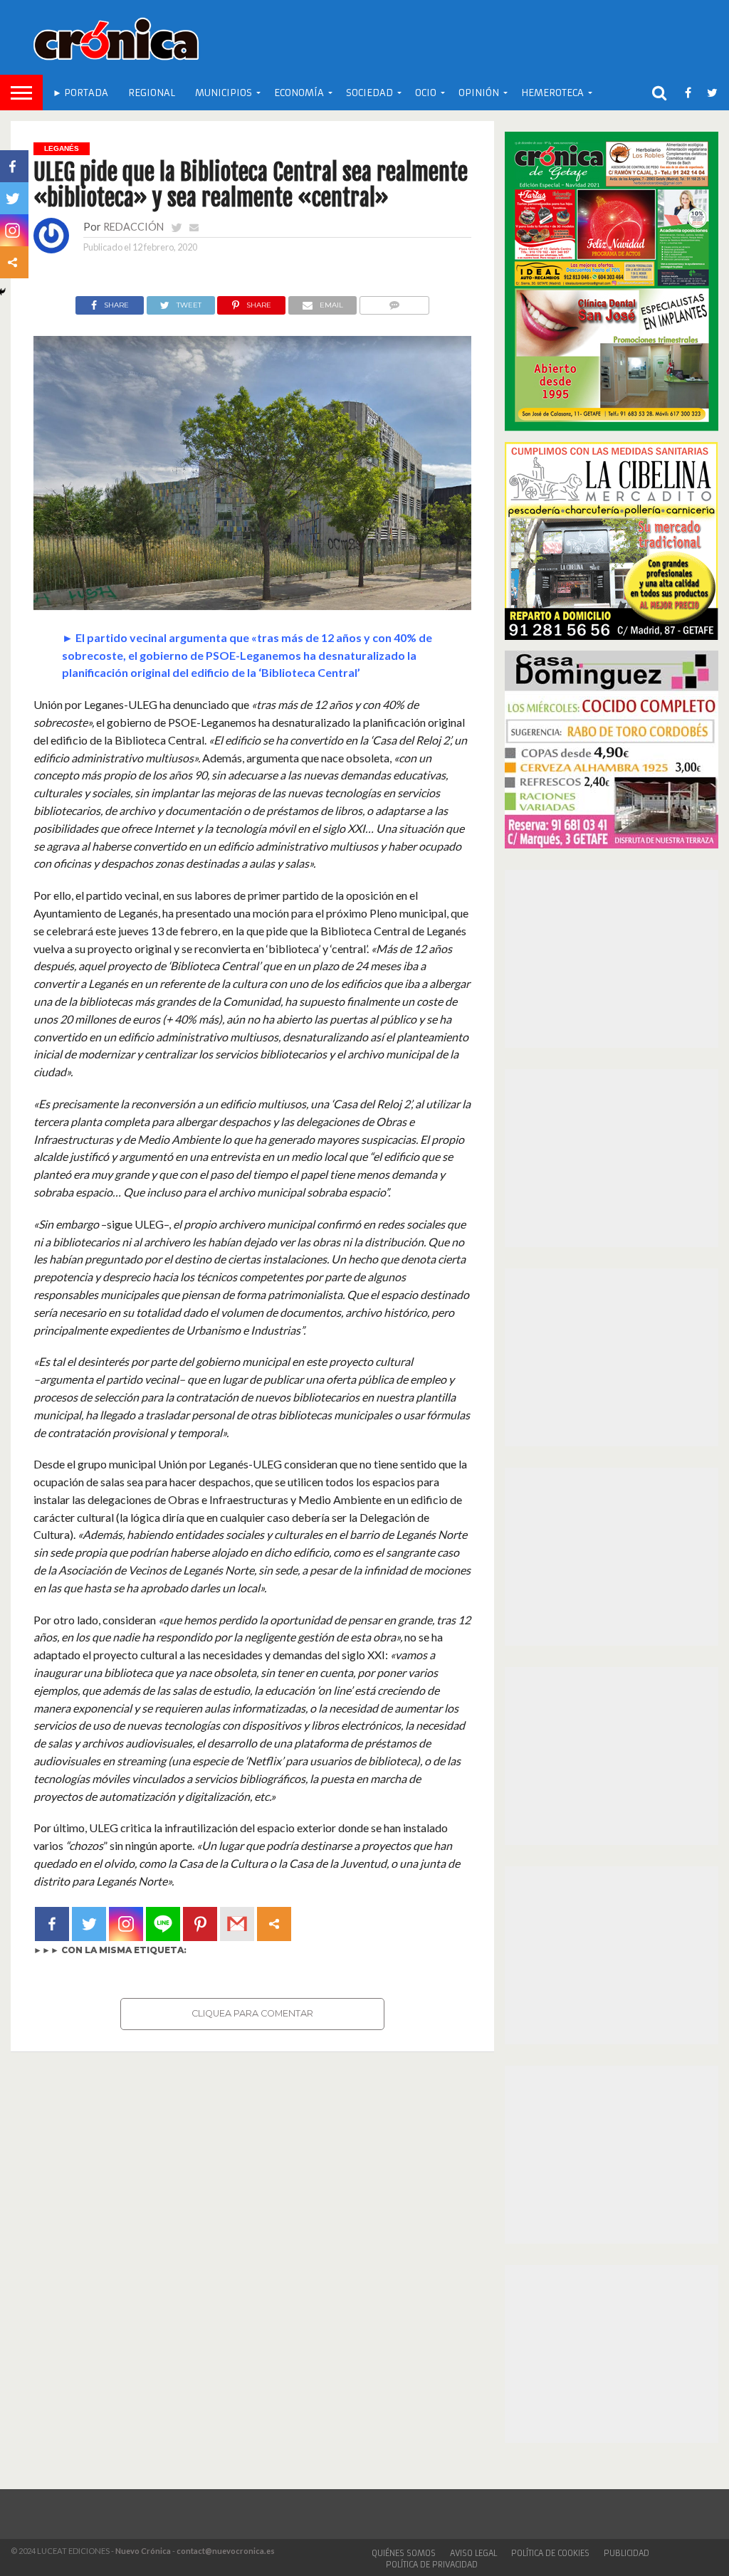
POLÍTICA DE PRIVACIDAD (432, 2565)
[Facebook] (52, 1924)
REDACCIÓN (133, 227)
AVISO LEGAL (473, 2553)
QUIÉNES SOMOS (404, 2553)
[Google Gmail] (237, 1924)
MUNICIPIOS (224, 93)
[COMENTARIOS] (394, 301)
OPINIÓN (479, 93)
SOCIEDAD (369, 93)
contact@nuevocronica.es (226, 2551)
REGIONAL (152, 93)
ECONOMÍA (299, 93)
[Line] (163, 1924)
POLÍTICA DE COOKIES (550, 2553)
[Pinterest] (200, 1924)
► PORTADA (80, 93)
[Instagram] (126, 1924)
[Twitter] (89, 1924)
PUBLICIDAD (626, 2553)
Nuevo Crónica (143, 2551)
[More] (274, 1924)
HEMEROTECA (552, 93)
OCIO (426, 93)
